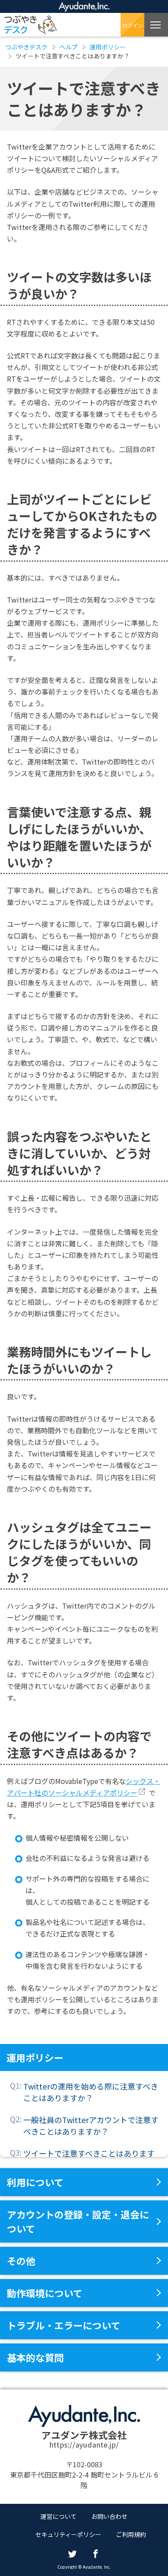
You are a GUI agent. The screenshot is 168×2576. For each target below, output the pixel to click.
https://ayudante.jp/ (84, 2444)
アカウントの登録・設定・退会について (78, 2221)
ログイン (133, 25)
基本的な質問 (35, 2357)
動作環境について (45, 2293)
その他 (21, 2261)
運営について (59, 2516)
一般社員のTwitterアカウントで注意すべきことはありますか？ (91, 2125)
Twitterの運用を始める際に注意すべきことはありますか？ (91, 2092)
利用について (35, 2182)
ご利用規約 (131, 2534)
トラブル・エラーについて (64, 2325)
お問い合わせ (109, 2516)
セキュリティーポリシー (68, 2534)
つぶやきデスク (31, 25)
